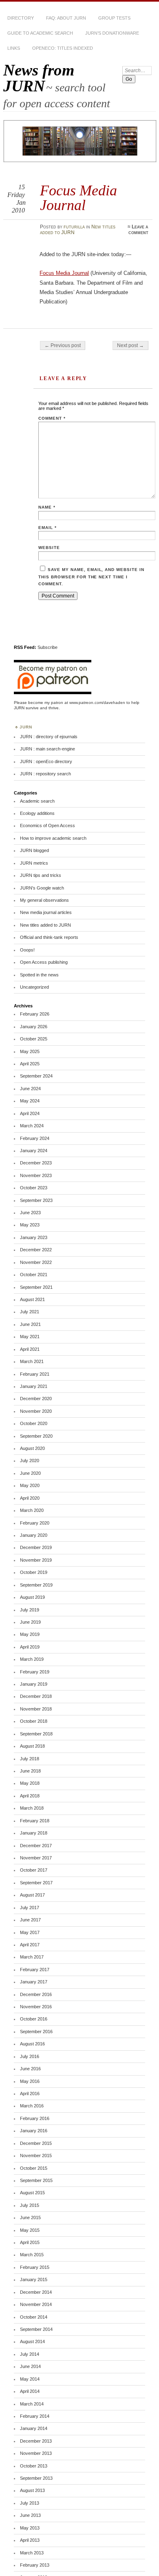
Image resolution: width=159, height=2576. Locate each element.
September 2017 (36, 1883)
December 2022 (36, 1250)
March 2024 (32, 1126)
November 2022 (36, 1262)
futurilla (74, 227)
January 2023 (34, 1237)
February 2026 (35, 1014)
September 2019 (36, 1585)
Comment (52, 418)
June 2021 (30, 1324)
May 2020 (30, 1485)
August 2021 (32, 1299)
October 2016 (34, 2019)
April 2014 (30, 2391)
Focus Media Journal (64, 273)
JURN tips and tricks (41, 875)
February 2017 (35, 1970)
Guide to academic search (40, 33)
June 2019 (30, 1622)
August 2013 (32, 2490)
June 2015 (30, 2217)
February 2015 (35, 2267)
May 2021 (30, 1337)
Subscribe (47, 647)
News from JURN (39, 78)
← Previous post (63, 345)
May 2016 (30, 2081)
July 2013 (30, 2503)
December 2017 (36, 1846)
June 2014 (30, 2366)
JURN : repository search (45, 774)
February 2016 (35, 2118)
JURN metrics (34, 863)
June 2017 (30, 1920)
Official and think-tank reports (49, 937)
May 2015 (30, 2230)
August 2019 (32, 1597)
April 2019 (30, 1647)
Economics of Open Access (47, 825)
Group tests (114, 18)
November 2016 (36, 2007)
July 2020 (30, 1461)
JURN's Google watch (42, 888)
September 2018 (36, 1734)
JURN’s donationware (112, 33)
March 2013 (32, 2553)
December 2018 (36, 1696)
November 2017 (36, 1858)
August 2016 (32, 2044)
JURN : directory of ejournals (49, 737)
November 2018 (36, 1709)
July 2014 (30, 2354)
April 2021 (30, 1349)
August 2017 (32, 1895)
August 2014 (32, 2341)
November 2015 (36, 2156)
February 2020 (35, 1523)
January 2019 (34, 1684)
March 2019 (32, 1659)
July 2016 (30, 2056)
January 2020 (34, 1535)
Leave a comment (138, 230)
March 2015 (32, 2255)
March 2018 (32, 1808)
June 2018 (30, 1771)
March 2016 (32, 2106)
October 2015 (34, 2168)
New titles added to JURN (45, 925)
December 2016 (36, 1994)
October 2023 (34, 1188)
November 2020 (36, 1411)
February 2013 (35, 2565)
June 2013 (30, 2515)
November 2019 (36, 1560)
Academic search (37, 801)
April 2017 (30, 1945)
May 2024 (30, 1101)
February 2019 (35, 1672)
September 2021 (36, 1287)
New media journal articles (46, 912)
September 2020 (36, 1436)
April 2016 (30, 2094)
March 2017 (32, 1957)
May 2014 (30, 2379)
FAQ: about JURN (66, 18)
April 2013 (30, 2540)
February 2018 (35, 1821)
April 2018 (30, 1796)
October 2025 (34, 1039)
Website (49, 548)
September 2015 (36, 2180)
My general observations (44, 900)
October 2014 (34, 2317)
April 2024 (30, 1113)
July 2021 (30, 1312)
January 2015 (34, 2279)
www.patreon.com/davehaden (97, 703)
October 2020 (34, 1423)
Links (14, 48)
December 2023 (36, 1163)
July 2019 (30, 1610)
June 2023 (30, 1213)
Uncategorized (34, 987)
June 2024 (30, 1089)
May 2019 (30, 1634)
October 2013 (34, 2466)
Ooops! (27, 950)
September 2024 (36, 1076)
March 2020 (32, 1510)
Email (47, 528)
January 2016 (34, 2131)
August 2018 (32, 1746)
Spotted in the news (39, 975)
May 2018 (30, 1783)
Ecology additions (37, 813)
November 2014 (36, 2304)
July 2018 (30, 1759)
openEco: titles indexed (63, 48)
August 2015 (32, 2193)
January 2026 (34, 1027)
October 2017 (34, 1870)
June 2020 (30, 1473)
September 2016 (36, 2032)
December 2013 (36, 2441)
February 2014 (35, 2416)
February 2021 (35, 1374)
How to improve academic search (53, 838)
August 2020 (32, 1448)
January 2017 (34, 1982)
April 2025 (30, 1064)
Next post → (130, 345)
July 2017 (30, 1908)
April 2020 (30, 1498)
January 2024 (34, 1151)
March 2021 (32, 1361)
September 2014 (36, 2329)
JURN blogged (34, 850)
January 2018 (34, 1833)
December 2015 (36, 2143)
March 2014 (32, 2404)
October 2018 (34, 1721)
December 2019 (36, 1547)
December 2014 (36, 2292)
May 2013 (30, 2528)
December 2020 (36, 1399)
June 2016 (30, 2069)
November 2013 (36, 2453)
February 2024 (35, 1138)
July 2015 (30, 2205)
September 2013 (36, 2478)
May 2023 (30, 1225)
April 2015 (30, 2242)
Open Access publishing (44, 962)
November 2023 (36, 1175)
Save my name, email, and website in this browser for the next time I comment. (91, 577)
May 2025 (30, 1051)
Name (47, 507)
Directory (21, 18)
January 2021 (34, 1386)
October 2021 (34, 1275)
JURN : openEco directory (46, 761)
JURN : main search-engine (47, 749)
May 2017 (30, 1932)
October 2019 (34, 1572)
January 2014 (34, 2428)
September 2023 (36, 1200)
